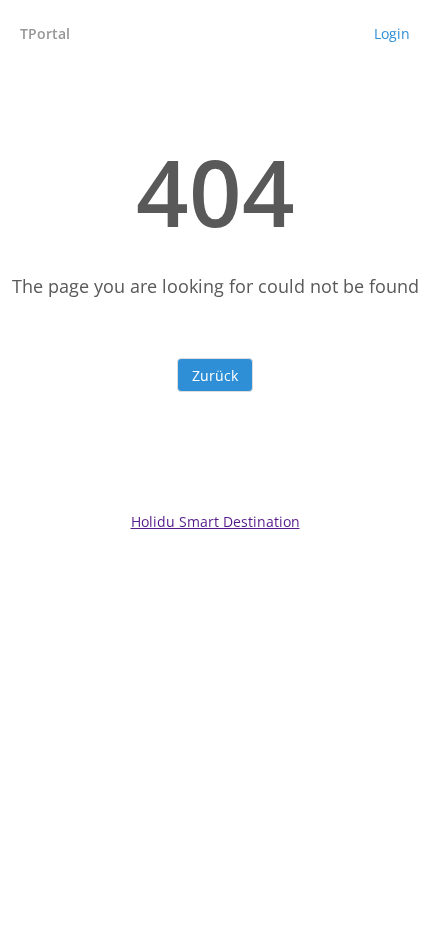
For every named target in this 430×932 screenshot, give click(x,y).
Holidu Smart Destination (215, 521)
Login (392, 33)
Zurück (215, 375)
